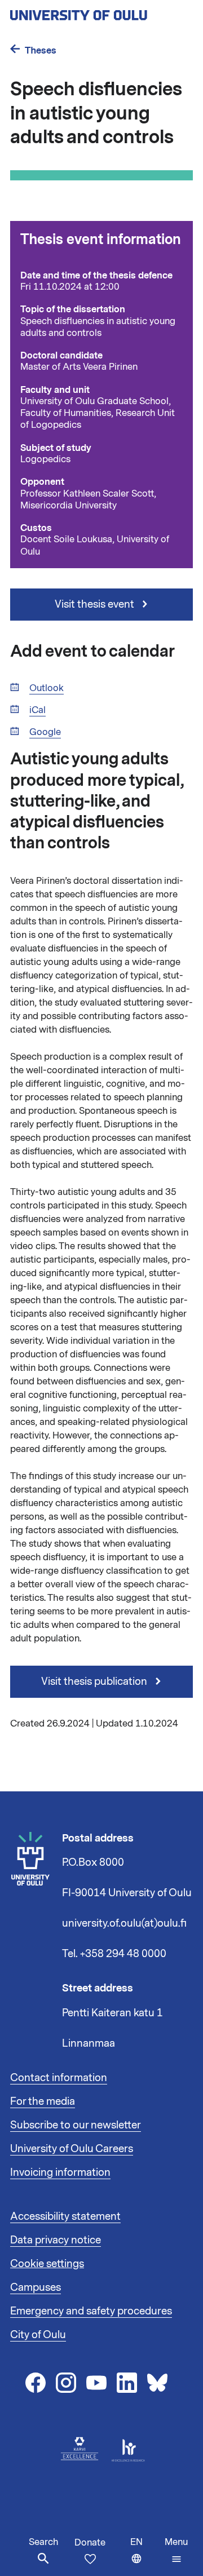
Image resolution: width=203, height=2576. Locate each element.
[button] (176, 2551)
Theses (41, 50)
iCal (37, 711)
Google (45, 732)
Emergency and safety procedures (91, 2311)
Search (43, 2542)
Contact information (59, 2078)
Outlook (47, 689)
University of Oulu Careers (72, 2149)
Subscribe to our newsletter (76, 2125)
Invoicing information (60, 2172)
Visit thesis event (96, 604)
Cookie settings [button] (47, 2264)
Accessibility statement (65, 2216)
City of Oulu (38, 2335)
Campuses (36, 2287)
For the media (43, 2101)
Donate (90, 2543)
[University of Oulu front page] (101, 12)
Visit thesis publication (95, 1681)
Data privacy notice (56, 2240)
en (145, 2556)
